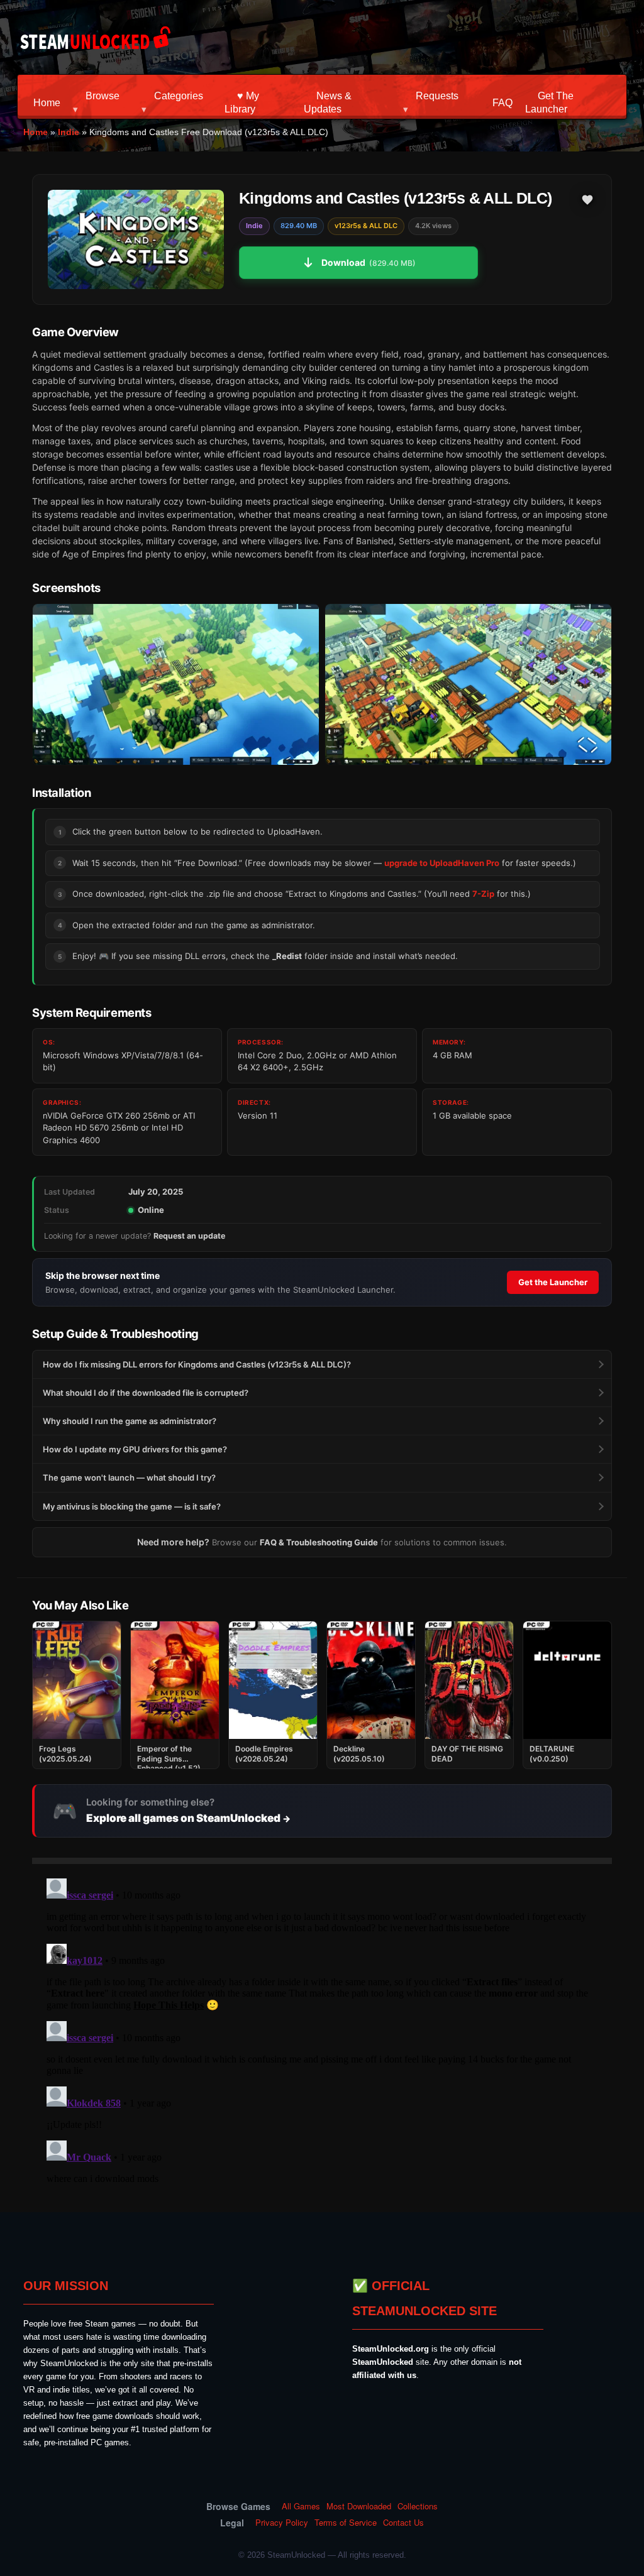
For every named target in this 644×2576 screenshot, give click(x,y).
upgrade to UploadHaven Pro (442, 863)
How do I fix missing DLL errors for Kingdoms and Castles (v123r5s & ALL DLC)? (197, 1364)
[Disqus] (322, 2031)
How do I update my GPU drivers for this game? (135, 1449)
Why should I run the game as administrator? (130, 1421)
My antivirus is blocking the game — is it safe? (132, 1506)
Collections (418, 2506)
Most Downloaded (359, 2506)
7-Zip (483, 894)
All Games (301, 2506)
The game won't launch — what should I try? (129, 1477)
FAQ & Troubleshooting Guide (319, 1542)
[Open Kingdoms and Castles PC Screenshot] (176, 684)
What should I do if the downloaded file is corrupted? (146, 1393)
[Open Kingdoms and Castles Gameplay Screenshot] (468, 684)
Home (47, 103)
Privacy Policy (282, 2523)
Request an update (189, 1236)
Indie (69, 132)
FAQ (502, 103)
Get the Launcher (553, 1282)
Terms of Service (346, 2523)
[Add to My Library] (587, 200)
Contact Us (403, 2523)
